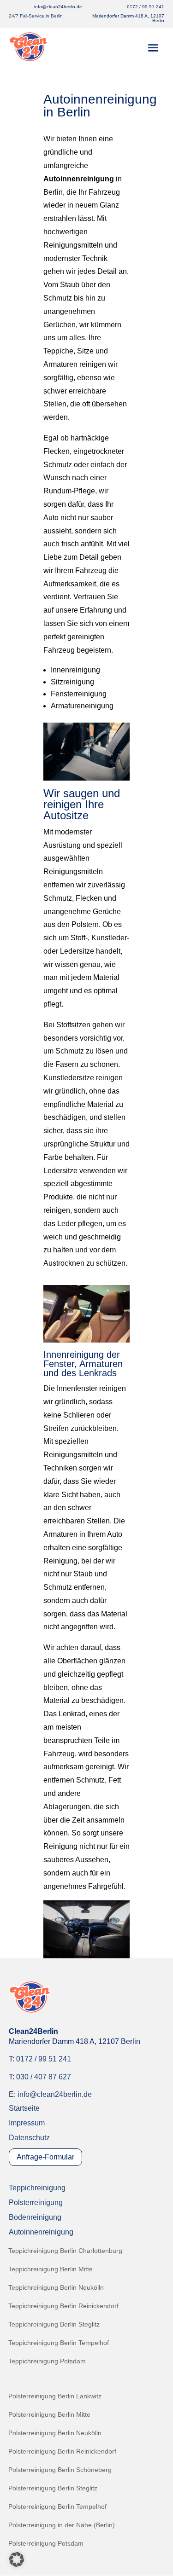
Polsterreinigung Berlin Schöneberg (60, 2470)
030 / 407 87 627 (44, 2077)
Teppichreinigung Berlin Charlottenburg (65, 2251)
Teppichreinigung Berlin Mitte (51, 2269)
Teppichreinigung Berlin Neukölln (56, 2288)
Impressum (27, 2123)
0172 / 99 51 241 (146, 7)
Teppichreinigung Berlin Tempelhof (59, 2343)
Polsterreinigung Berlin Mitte (49, 2415)
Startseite (24, 2108)
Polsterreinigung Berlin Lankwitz (55, 2396)
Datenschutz (29, 2138)
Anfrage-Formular (45, 2157)
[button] (17, 2559)
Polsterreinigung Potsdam (46, 2544)
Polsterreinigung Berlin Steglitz (53, 2488)
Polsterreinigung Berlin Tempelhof (57, 2507)
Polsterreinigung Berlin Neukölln (55, 2433)
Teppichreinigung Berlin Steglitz (54, 2324)
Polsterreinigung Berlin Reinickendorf (62, 2452)
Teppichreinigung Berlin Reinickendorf (63, 2306)
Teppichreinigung (37, 2188)
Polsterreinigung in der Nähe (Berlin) (62, 2525)
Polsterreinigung (36, 2203)
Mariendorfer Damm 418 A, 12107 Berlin (128, 18)
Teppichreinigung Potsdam (47, 2361)
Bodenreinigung (35, 2217)
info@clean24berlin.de (55, 2094)
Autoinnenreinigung (41, 2232)
